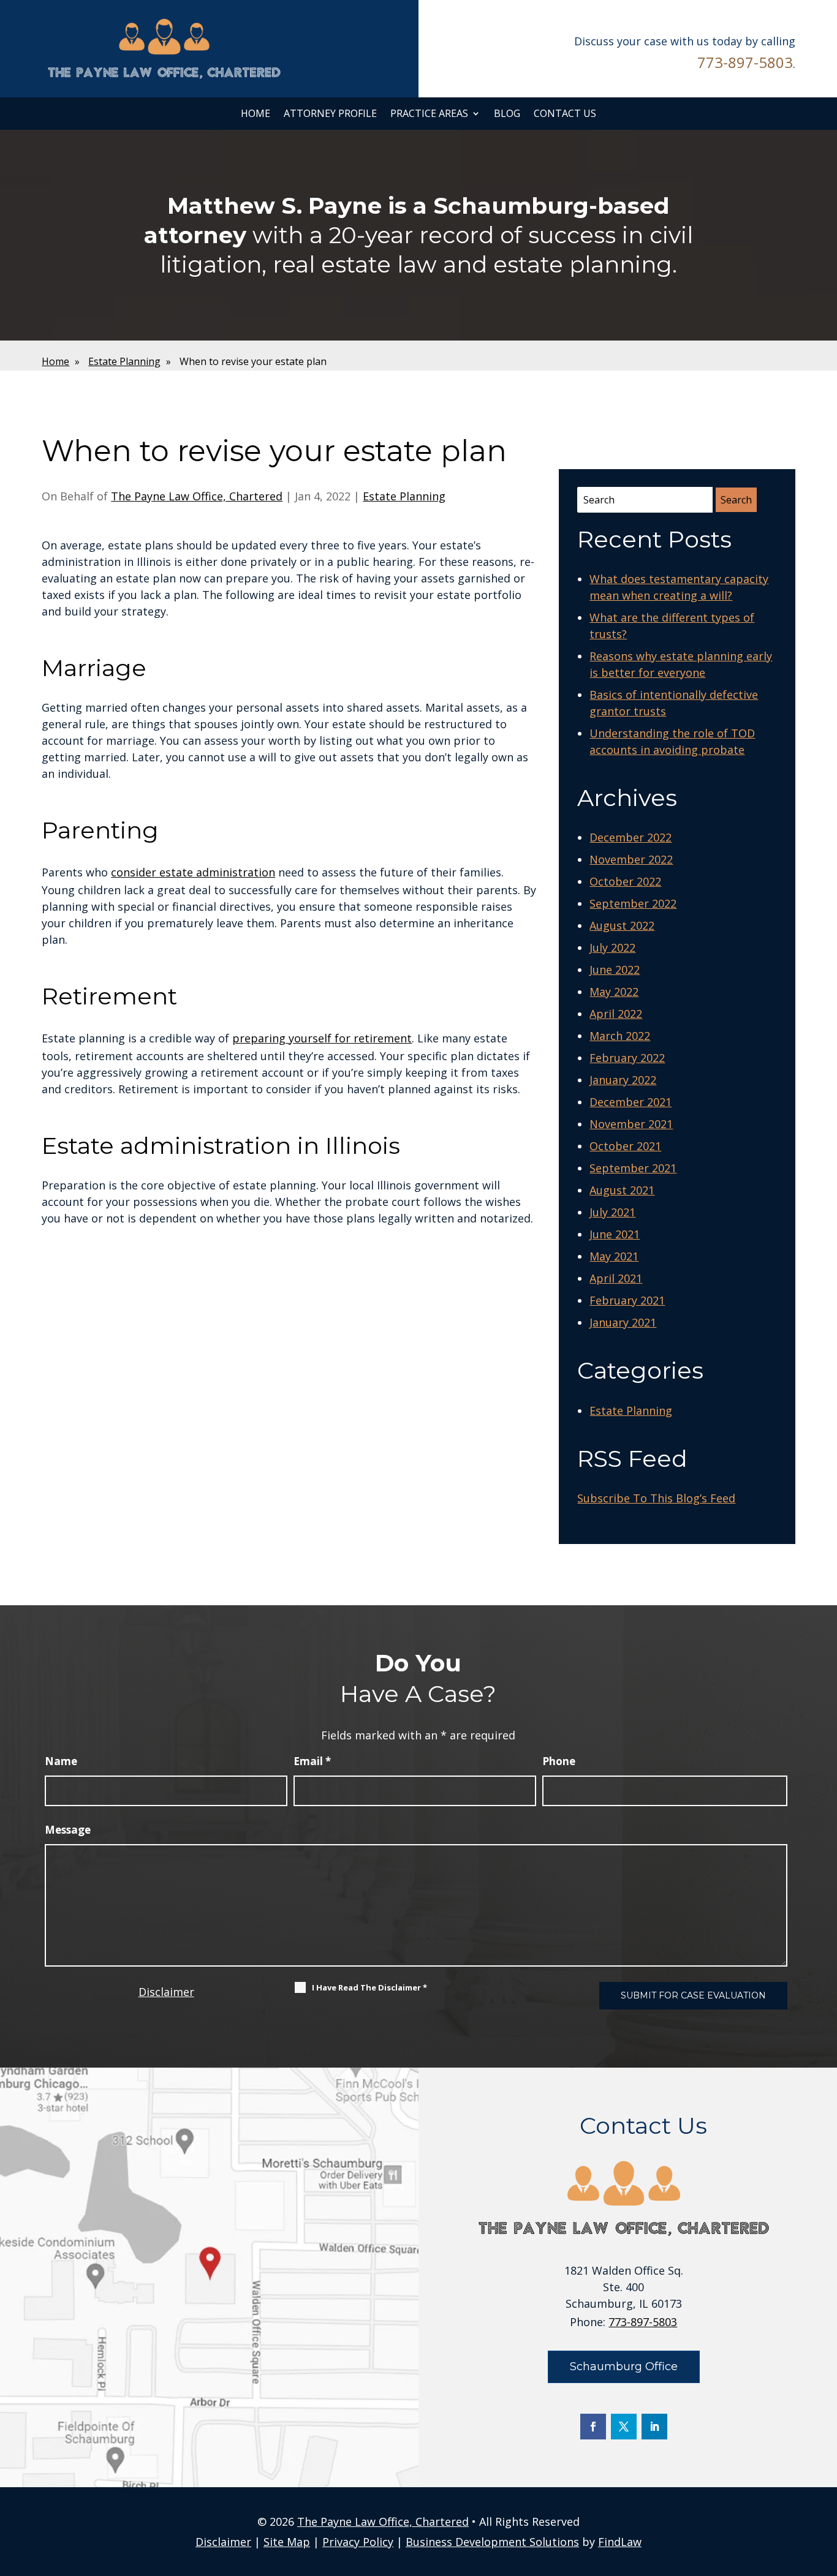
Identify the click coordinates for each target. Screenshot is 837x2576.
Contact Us (565, 114)
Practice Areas (429, 114)
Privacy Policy (358, 2542)
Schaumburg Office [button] (624, 2367)
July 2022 (612, 947)
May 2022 (614, 992)
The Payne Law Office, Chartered (197, 496)
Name (61, 1761)
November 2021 (631, 1124)
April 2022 (616, 1014)
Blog (507, 114)
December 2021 (631, 1102)
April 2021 (616, 1278)
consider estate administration (193, 872)
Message (68, 1830)
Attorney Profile (330, 114)
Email (312, 1761)
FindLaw (620, 2542)
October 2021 (625, 1146)
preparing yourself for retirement (322, 1038)
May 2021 (614, 1256)
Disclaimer (166, 1992)
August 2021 (622, 1190)
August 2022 (622, 925)
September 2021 (633, 1168)
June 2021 (615, 1234)
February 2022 (627, 1058)
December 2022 (631, 837)
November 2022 (631, 859)
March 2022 (620, 1036)
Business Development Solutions (492, 2542)
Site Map (287, 2542)
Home (256, 114)
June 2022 (615, 970)
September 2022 (633, 903)
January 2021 (623, 1322)
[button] (825, 2487)
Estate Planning (404, 496)
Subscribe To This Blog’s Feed (656, 1498)
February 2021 (627, 1300)
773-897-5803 (745, 62)
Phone (559, 1761)
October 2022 (625, 881)
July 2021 (612, 1212)
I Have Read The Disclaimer (369, 1987)
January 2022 (623, 1080)
